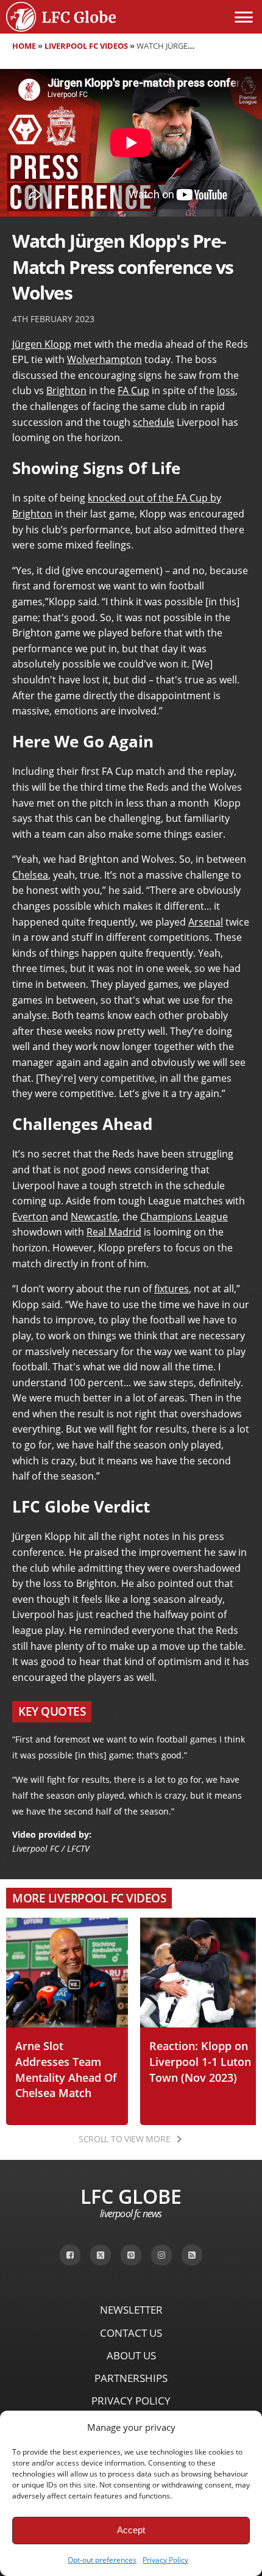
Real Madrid (114, 1232)
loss (226, 390)
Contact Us (131, 2333)
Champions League (184, 1217)
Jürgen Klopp (42, 344)
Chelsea (30, 875)
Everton (30, 1217)
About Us (131, 2355)
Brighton (66, 390)
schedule (154, 422)
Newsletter (131, 2310)
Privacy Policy (165, 2560)
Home (24, 46)
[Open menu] (244, 17)
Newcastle (94, 1217)
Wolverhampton (104, 359)
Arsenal (206, 922)
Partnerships (131, 2378)
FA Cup (133, 390)
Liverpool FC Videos (86, 46)
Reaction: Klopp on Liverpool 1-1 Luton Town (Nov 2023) (200, 2061)
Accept (131, 2530)
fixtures (172, 1289)
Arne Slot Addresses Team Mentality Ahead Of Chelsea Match (66, 2069)
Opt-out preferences (102, 2560)
